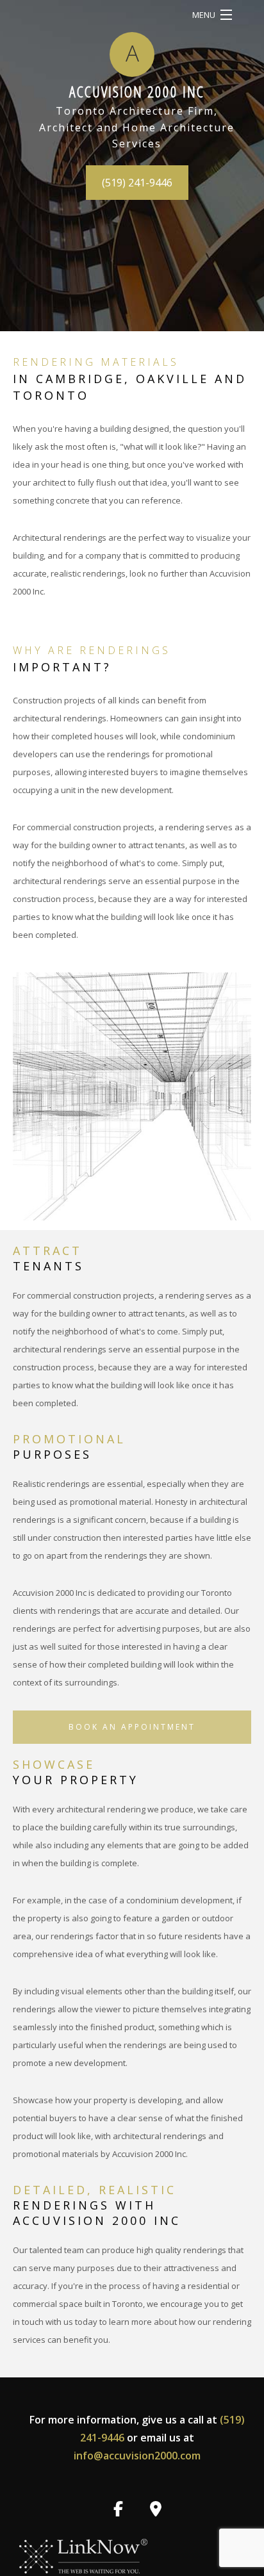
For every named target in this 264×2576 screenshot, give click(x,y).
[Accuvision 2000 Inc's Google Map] (156, 2511)
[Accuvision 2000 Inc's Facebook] (118, 2511)
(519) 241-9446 (137, 183)
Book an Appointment (132, 1727)
